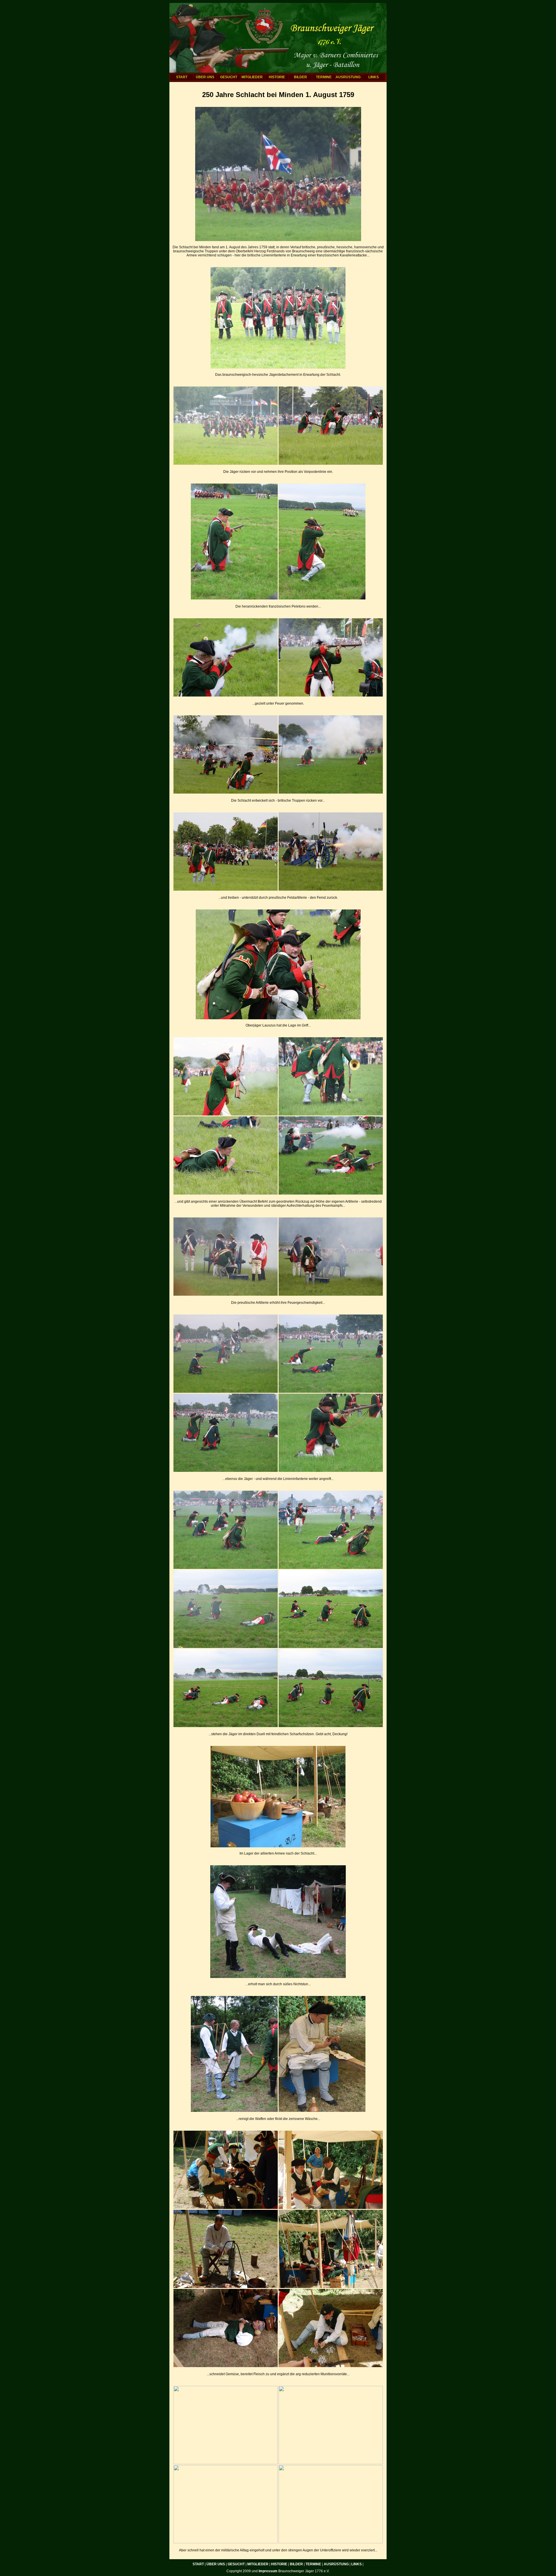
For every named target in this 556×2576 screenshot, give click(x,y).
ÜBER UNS (205, 77)
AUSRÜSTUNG (347, 77)
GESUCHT (229, 77)
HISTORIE (277, 77)
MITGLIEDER (252, 77)
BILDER (300, 77)
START (182, 77)
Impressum (268, 2571)
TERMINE (324, 77)
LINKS (374, 77)
